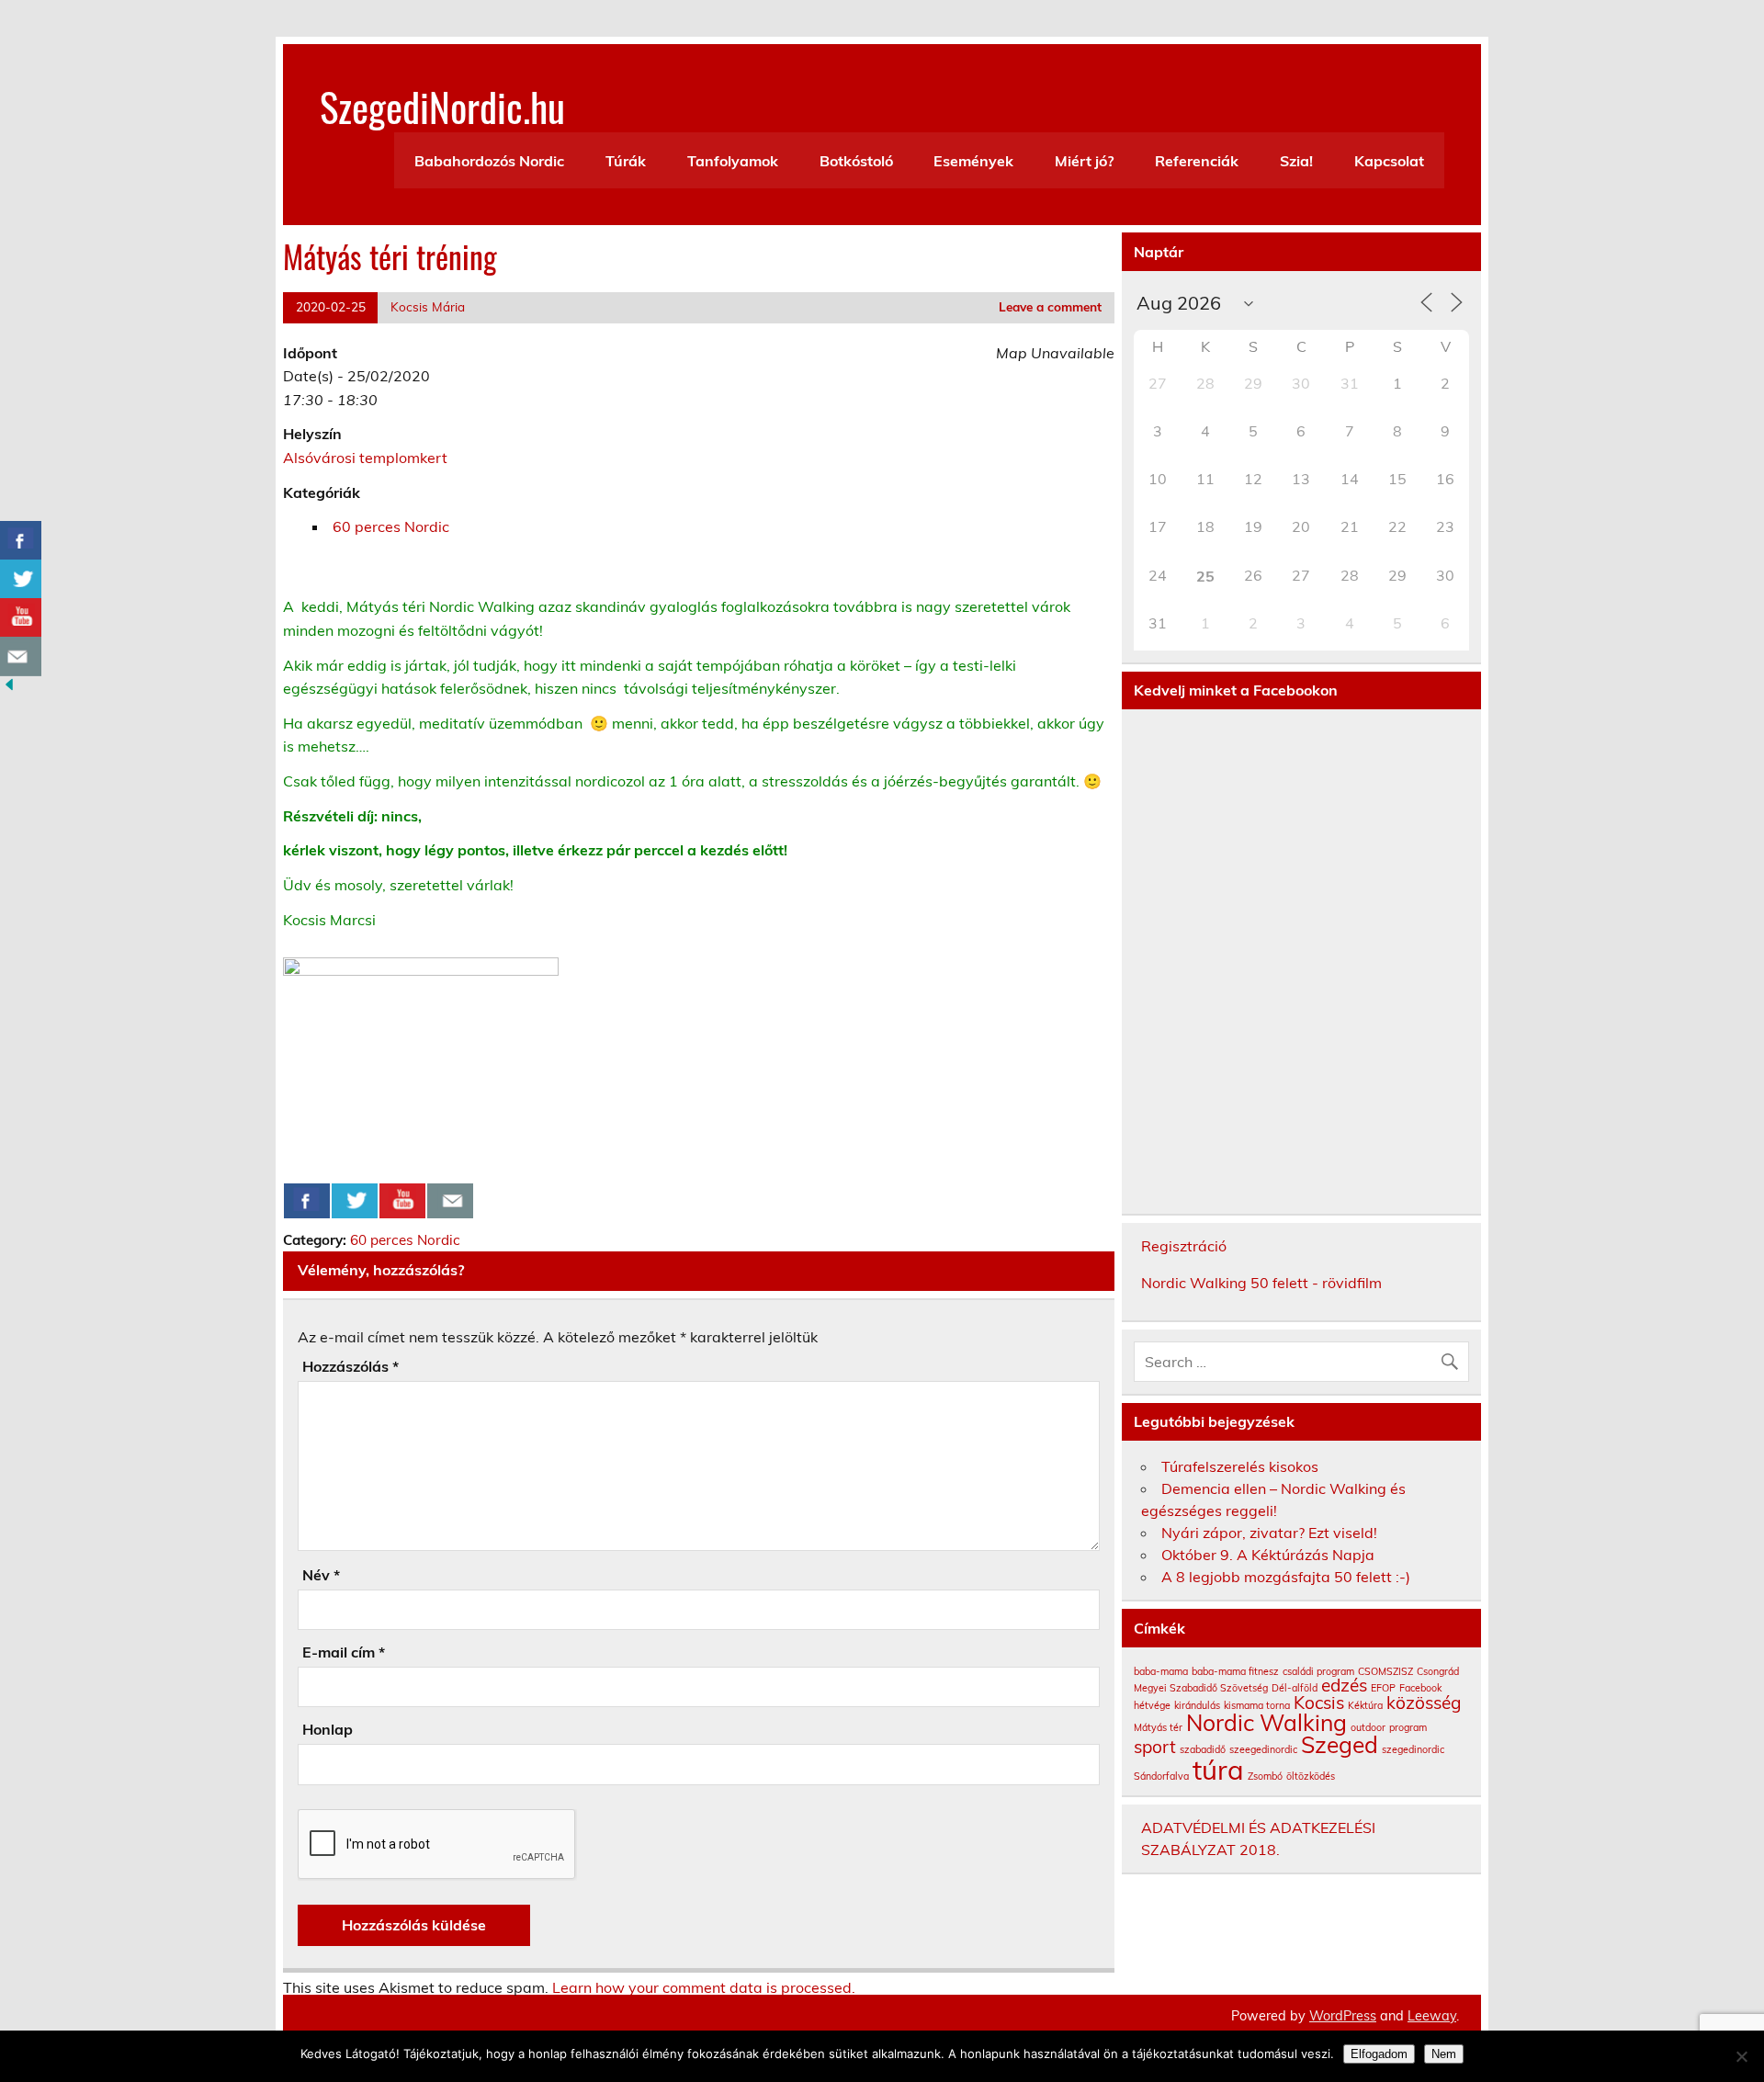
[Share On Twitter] (355, 1201)
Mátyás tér (1158, 1727)
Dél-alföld (1295, 1688)
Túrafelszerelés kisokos (1240, 1466)
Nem (1444, 2054)
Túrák (626, 161)
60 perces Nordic (391, 526)
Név (321, 1575)
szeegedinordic (1263, 1749)
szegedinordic (1413, 1749)
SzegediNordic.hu (442, 106)
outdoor (1368, 1727)
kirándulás (1197, 1705)
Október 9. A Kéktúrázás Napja (1268, 1555)
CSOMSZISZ (1385, 1671)
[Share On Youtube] (402, 1201)
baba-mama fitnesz (1235, 1671)
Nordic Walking (1266, 1722)
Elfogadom (1379, 2054)
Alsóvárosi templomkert (365, 458)
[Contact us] (450, 1201)
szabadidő (1203, 1749)
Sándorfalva (1161, 1776)
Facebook (1420, 1688)
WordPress (1343, 2016)
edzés (1344, 1685)
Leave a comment (1050, 306)
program (1408, 1727)
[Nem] (1741, 2056)
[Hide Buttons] (9, 688)
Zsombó (1265, 1776)
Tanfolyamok (733, 161)
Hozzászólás (351, 1366)
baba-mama (1161, 1671)
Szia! (1296, 161)
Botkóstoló (856, 161)
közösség (1424, 1703)
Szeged (1340, 1744)
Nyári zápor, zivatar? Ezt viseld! (1269, 1533)
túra (1218, 1770)
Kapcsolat (1389, 161)
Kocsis (1319, 1703)
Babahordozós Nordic (489, 161)
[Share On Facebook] (307, 1201)
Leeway (1432, 2016)
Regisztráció (1184, 1246)
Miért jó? (1084, 161)
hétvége (1152, 1705)
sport (1155, 1747)
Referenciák (1197, 161)
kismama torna (1257, 1705)
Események (973, 161)
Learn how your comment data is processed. (704, 1987)
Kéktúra (1365, 1705)
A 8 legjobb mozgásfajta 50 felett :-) (1286, 1577)
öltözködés (1311, 1776)
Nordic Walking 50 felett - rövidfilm (1261, 1283)
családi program (1318, 1671)
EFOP (1383, 1688)
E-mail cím (344, 1652)
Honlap (328, 1729)
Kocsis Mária (428, 306)
